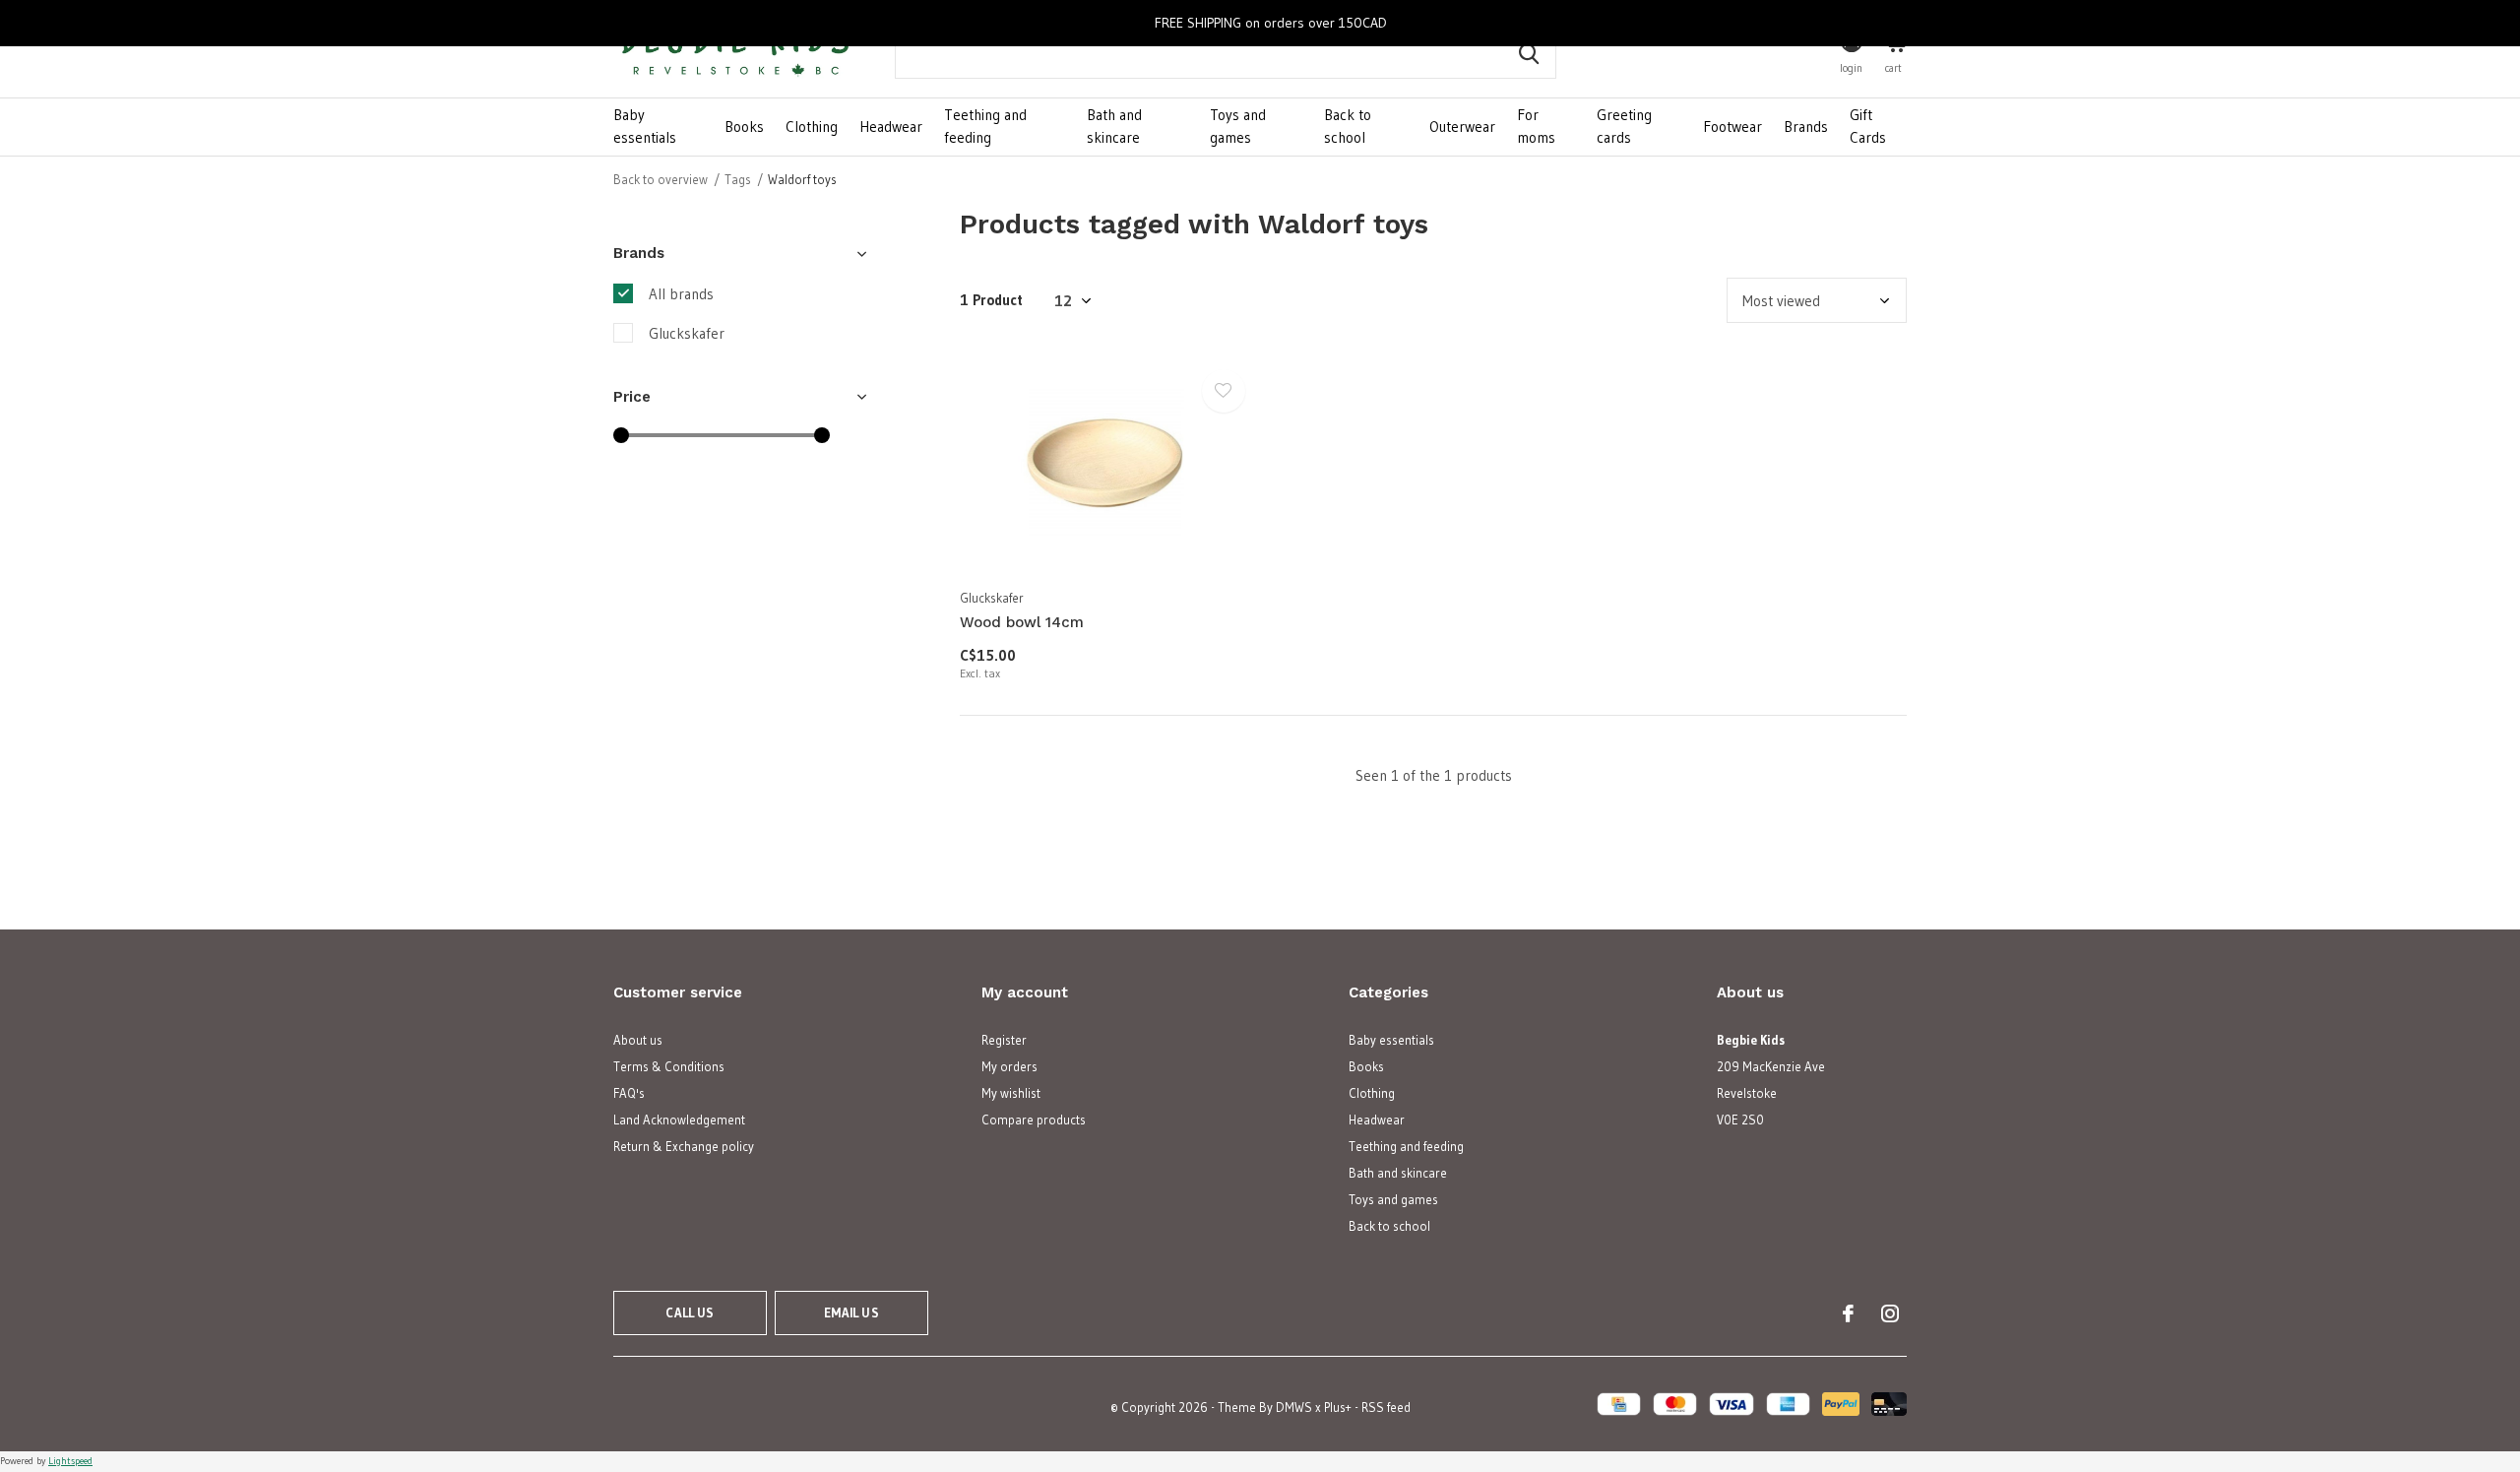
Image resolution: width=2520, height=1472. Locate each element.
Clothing (812, 127)
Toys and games (1238, 126)
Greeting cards (1624, 126)
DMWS (1294, 1407)
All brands (681, 294)
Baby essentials (645, 126)
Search (1529, 54)
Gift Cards (1868, 126)
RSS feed (1386, 1407)
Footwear (1732, 127)
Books (744, 127)
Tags (738, 179)
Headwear (891, 127)
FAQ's (629, 1093)
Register (1004, 1040)
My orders (1009, 1066)
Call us (690, 1312)
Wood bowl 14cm (1022, 622)
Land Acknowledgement (679, 1120)
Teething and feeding (985, 126)
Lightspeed (70, 1461)
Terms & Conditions (669, 1066)
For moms (1536, 126)
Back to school (1348, 126)
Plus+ (1338, 1407)
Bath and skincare (1114, 126)
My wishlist (1011, 1093)
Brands (1806, 127)
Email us (851, 1312)
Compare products (1034, 1120)
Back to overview (661, 179)
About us (638, 1040)
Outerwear (1462, 127)
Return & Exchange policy (684, 1146)
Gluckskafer (687, 333)
